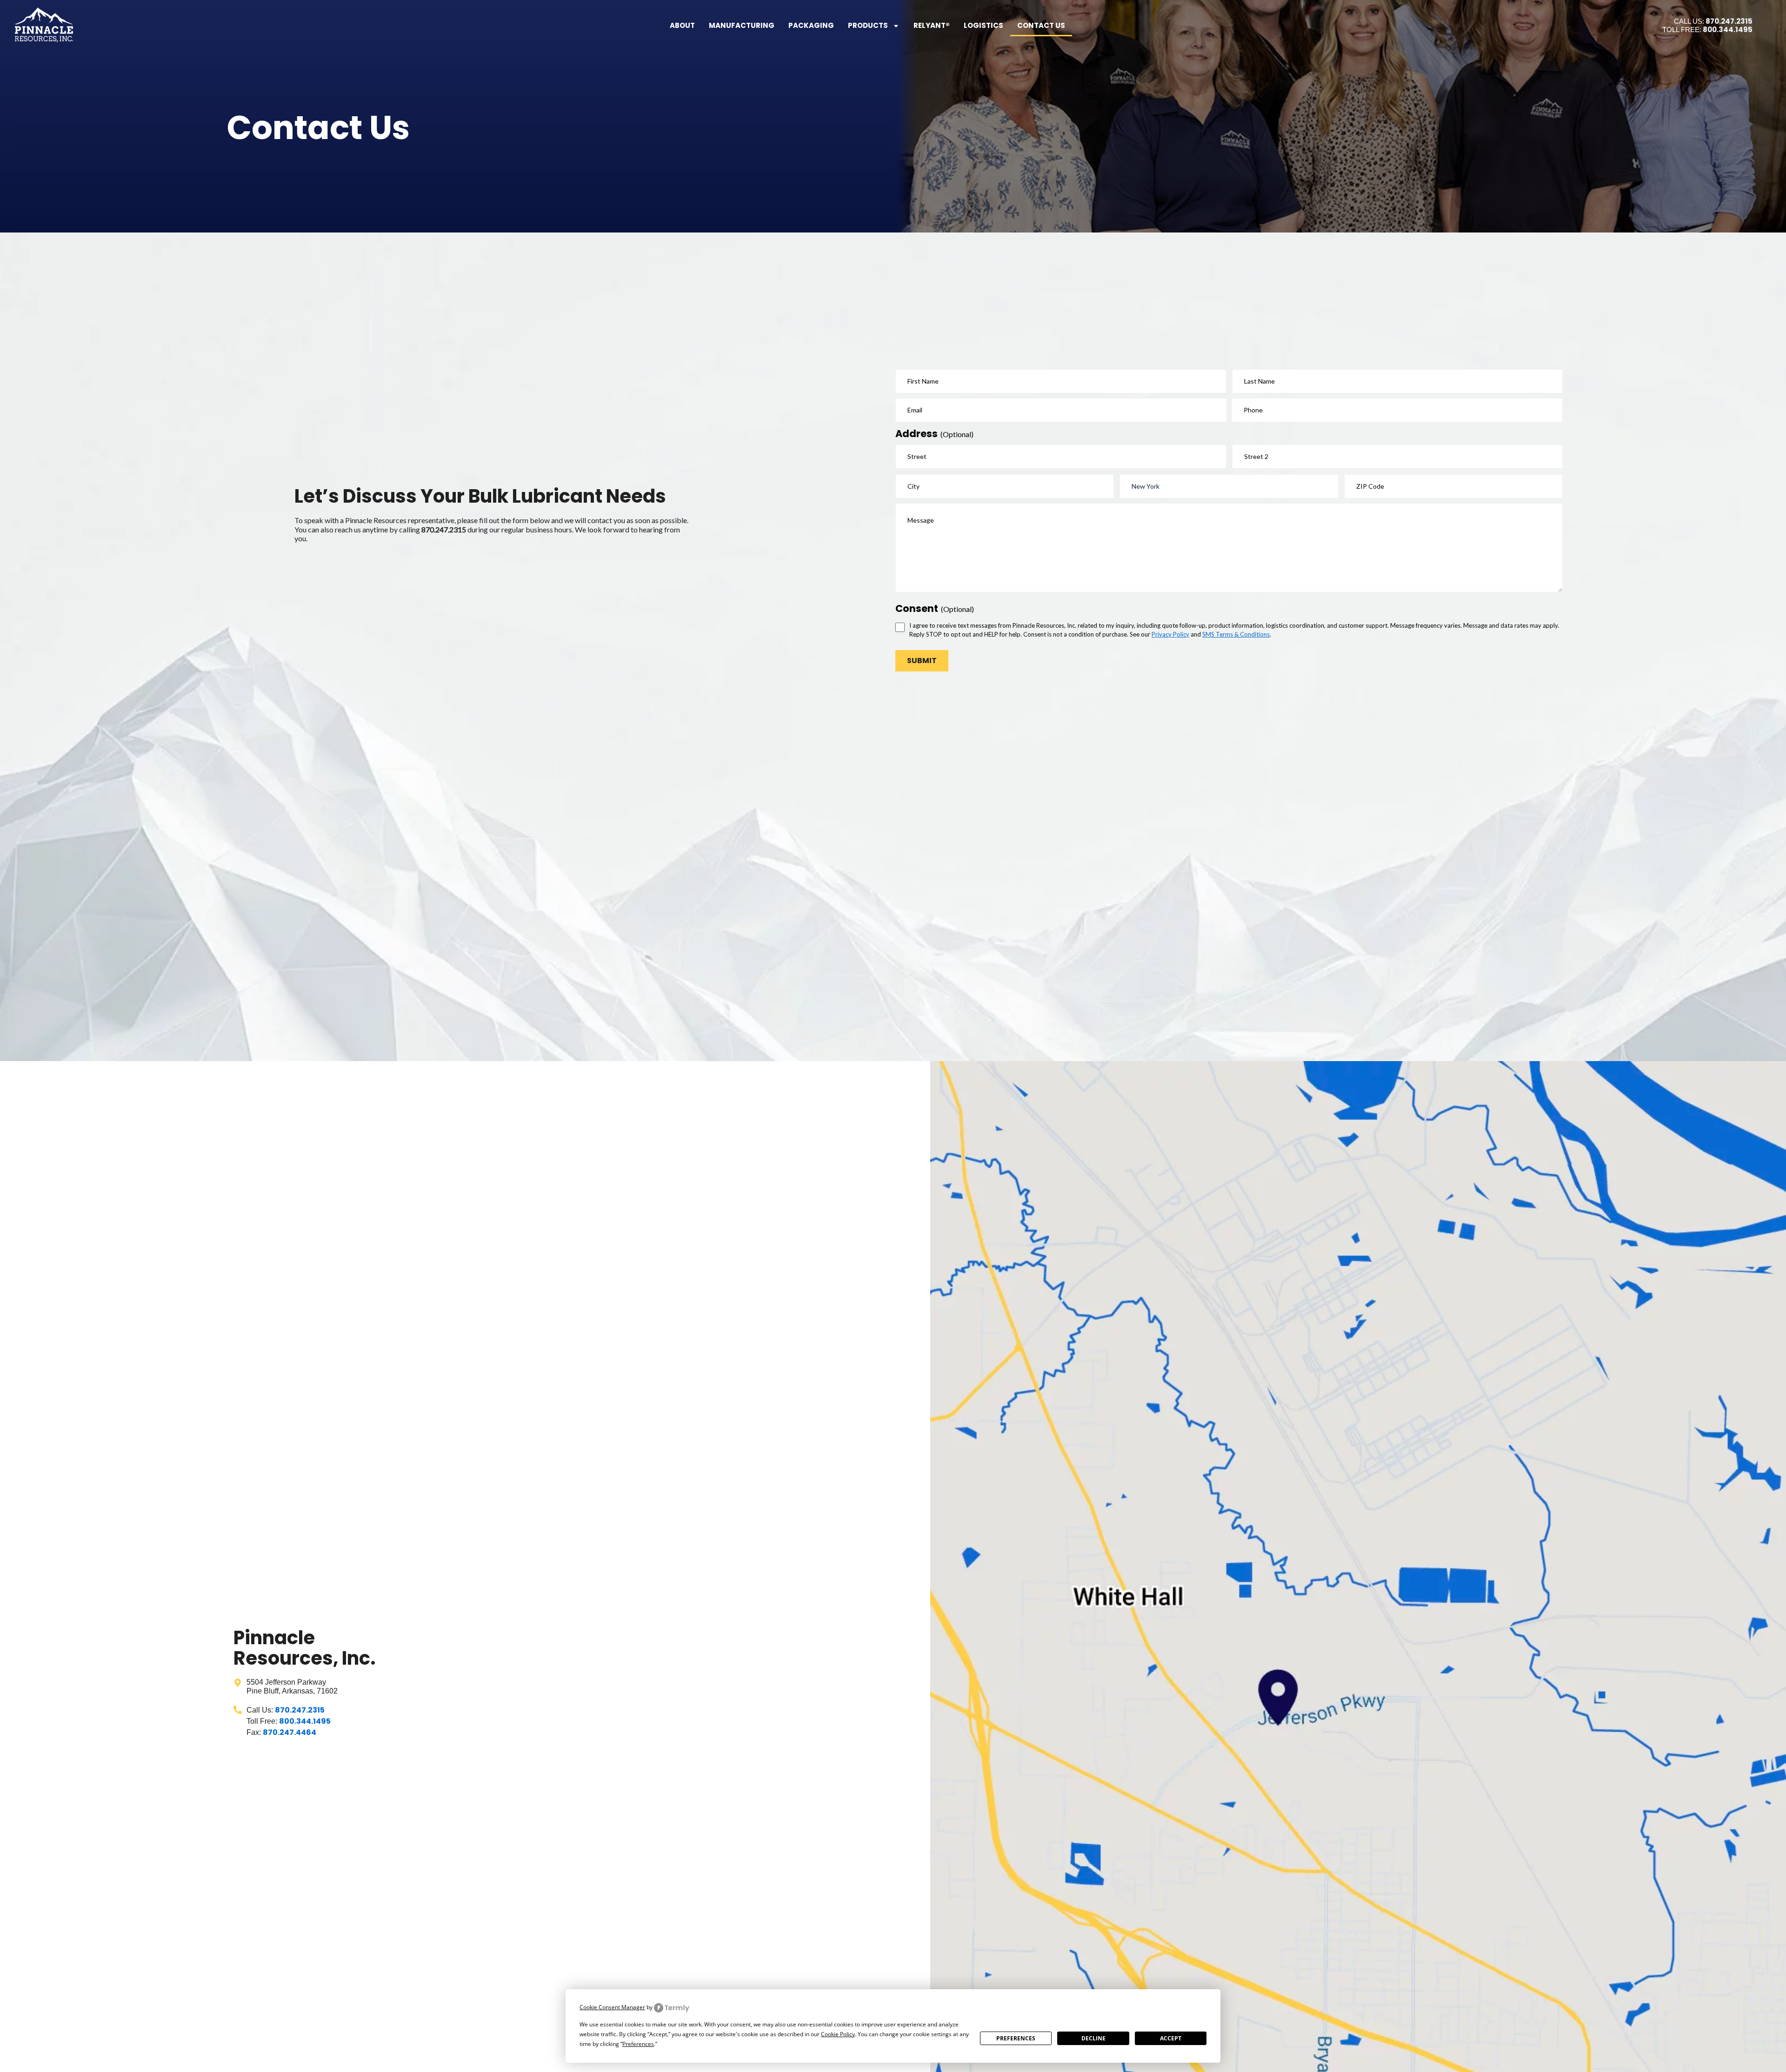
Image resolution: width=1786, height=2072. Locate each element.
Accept (1171, 2038)
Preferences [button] (638, 2044)
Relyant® (932, 25)
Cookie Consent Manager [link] (612, 2007)
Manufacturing (742, 25)
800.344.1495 (1728, 30)
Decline (1093, 2038)
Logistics (983, 25)
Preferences (1016, 2038)
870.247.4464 (290, 1732)
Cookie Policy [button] (838, 2034)
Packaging (811, 25)
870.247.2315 (1729, 21)
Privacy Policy (1170, 634)
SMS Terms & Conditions (1236, 634)
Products (868, 25)
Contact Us (1041, 25)
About (682, 25)
